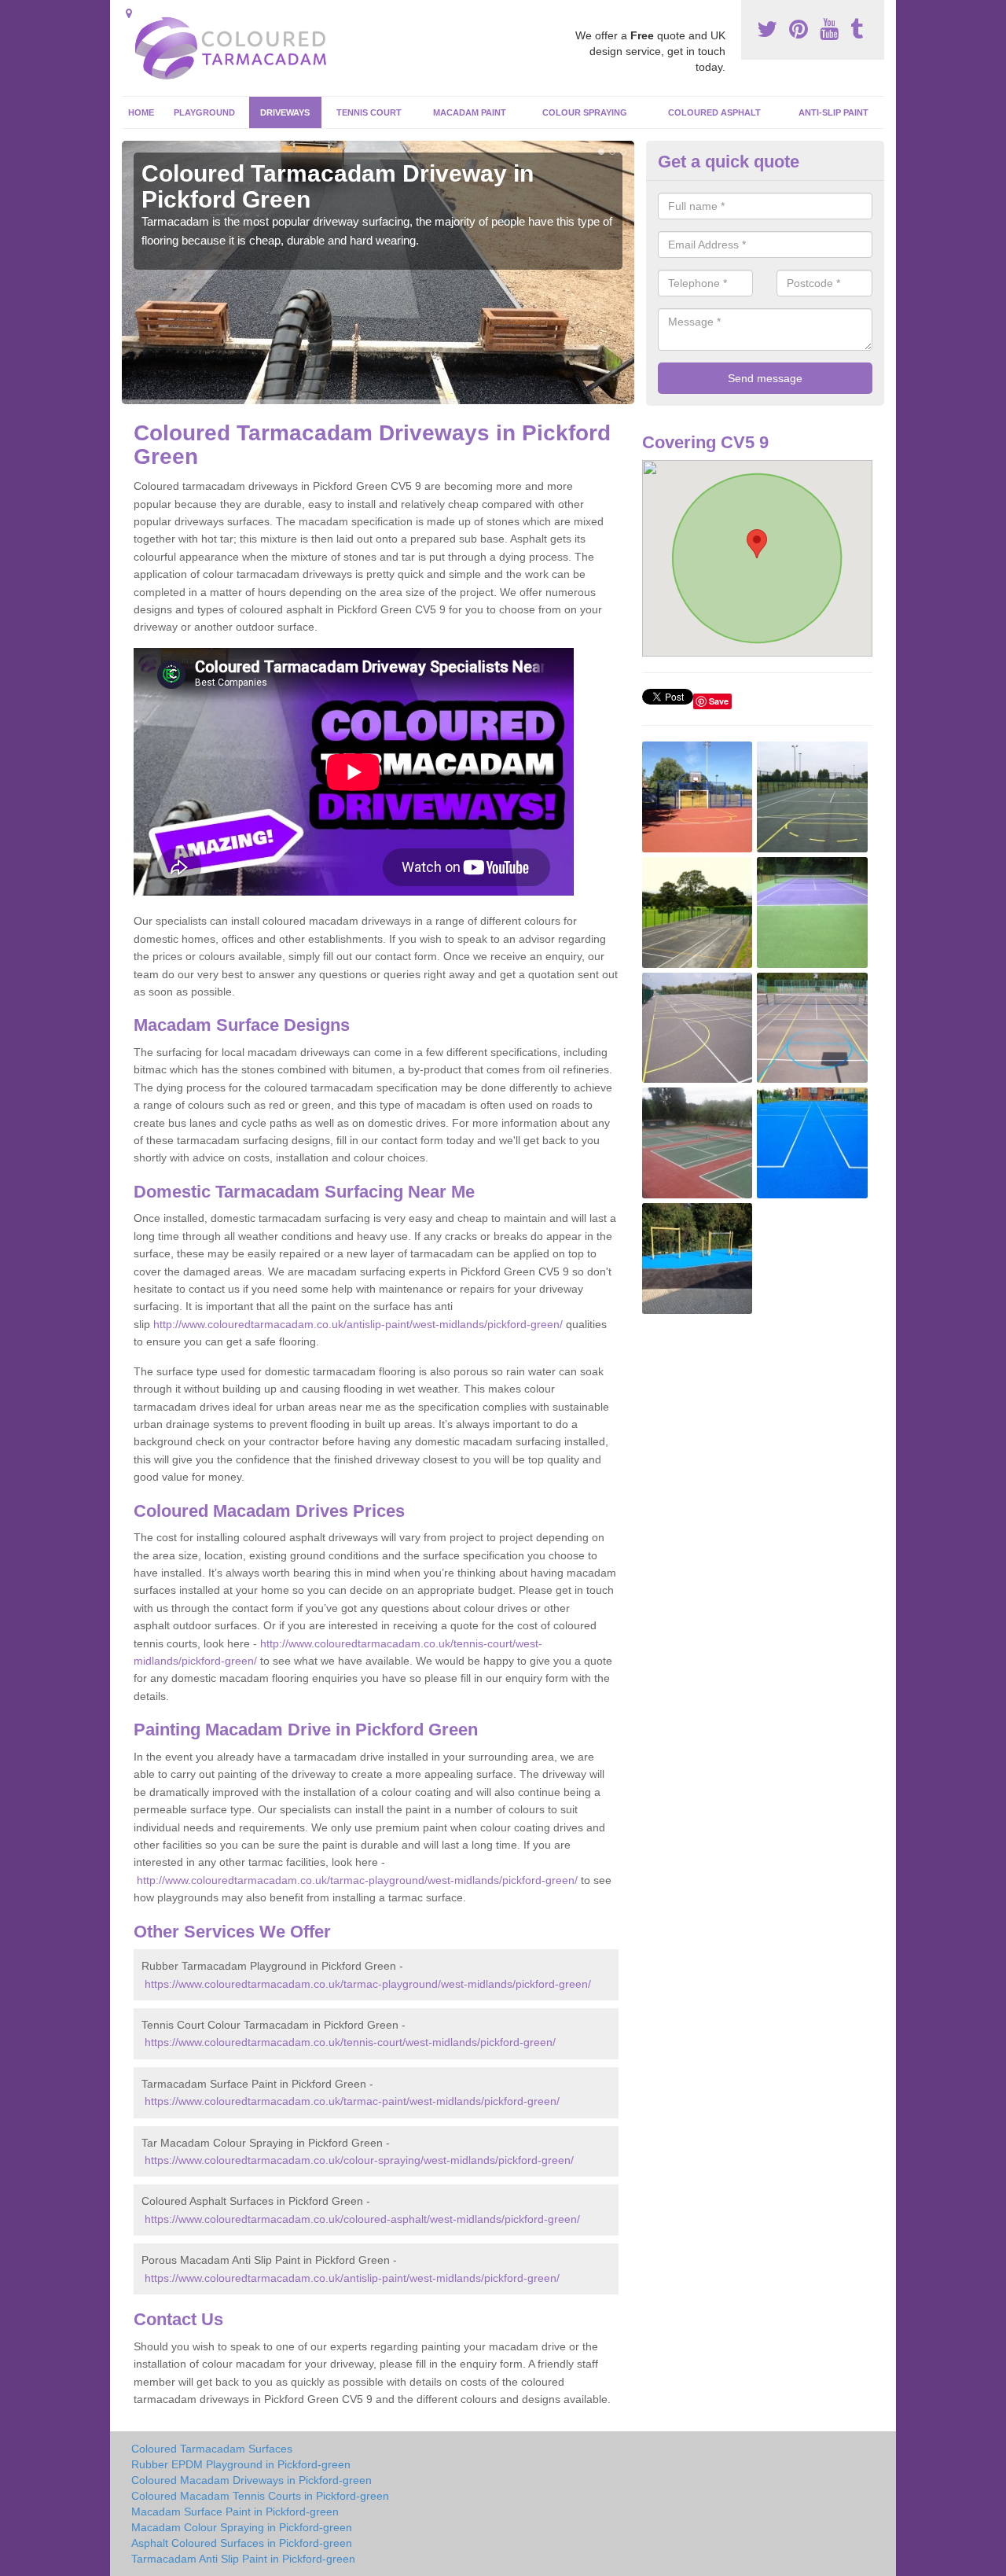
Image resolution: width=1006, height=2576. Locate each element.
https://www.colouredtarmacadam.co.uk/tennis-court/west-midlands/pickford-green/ (350, 2042)
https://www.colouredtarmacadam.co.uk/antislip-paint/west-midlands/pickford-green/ (352, 2278)
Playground (204, 112)
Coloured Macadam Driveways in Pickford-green (251, 2480)
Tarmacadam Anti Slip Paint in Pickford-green (243, 2559)
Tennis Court (369, 112)
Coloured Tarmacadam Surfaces (212, 2449)
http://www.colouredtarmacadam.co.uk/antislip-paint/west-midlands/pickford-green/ (358, 1324)
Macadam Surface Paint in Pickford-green (235, 2512)
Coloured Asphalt (714, 112)
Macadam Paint (470, 112)
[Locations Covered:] (129, 13)
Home (141, 112)
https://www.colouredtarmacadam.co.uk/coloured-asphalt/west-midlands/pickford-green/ (362, 2219)
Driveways (285, 112)
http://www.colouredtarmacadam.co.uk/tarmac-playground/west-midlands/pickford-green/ (357, 1880)
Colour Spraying (585, 112)
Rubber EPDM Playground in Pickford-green (241, 2464)
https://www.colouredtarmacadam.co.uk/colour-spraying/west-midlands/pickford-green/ (359, 2160)
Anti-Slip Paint (833, 112)
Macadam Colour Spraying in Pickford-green (242, 2527)
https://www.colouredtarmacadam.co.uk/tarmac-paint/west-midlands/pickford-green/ (352, 2101)
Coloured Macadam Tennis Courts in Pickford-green (260, 2496)
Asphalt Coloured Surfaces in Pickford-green (242, 2543)
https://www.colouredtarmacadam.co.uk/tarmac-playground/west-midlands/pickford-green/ (368, 1984)
